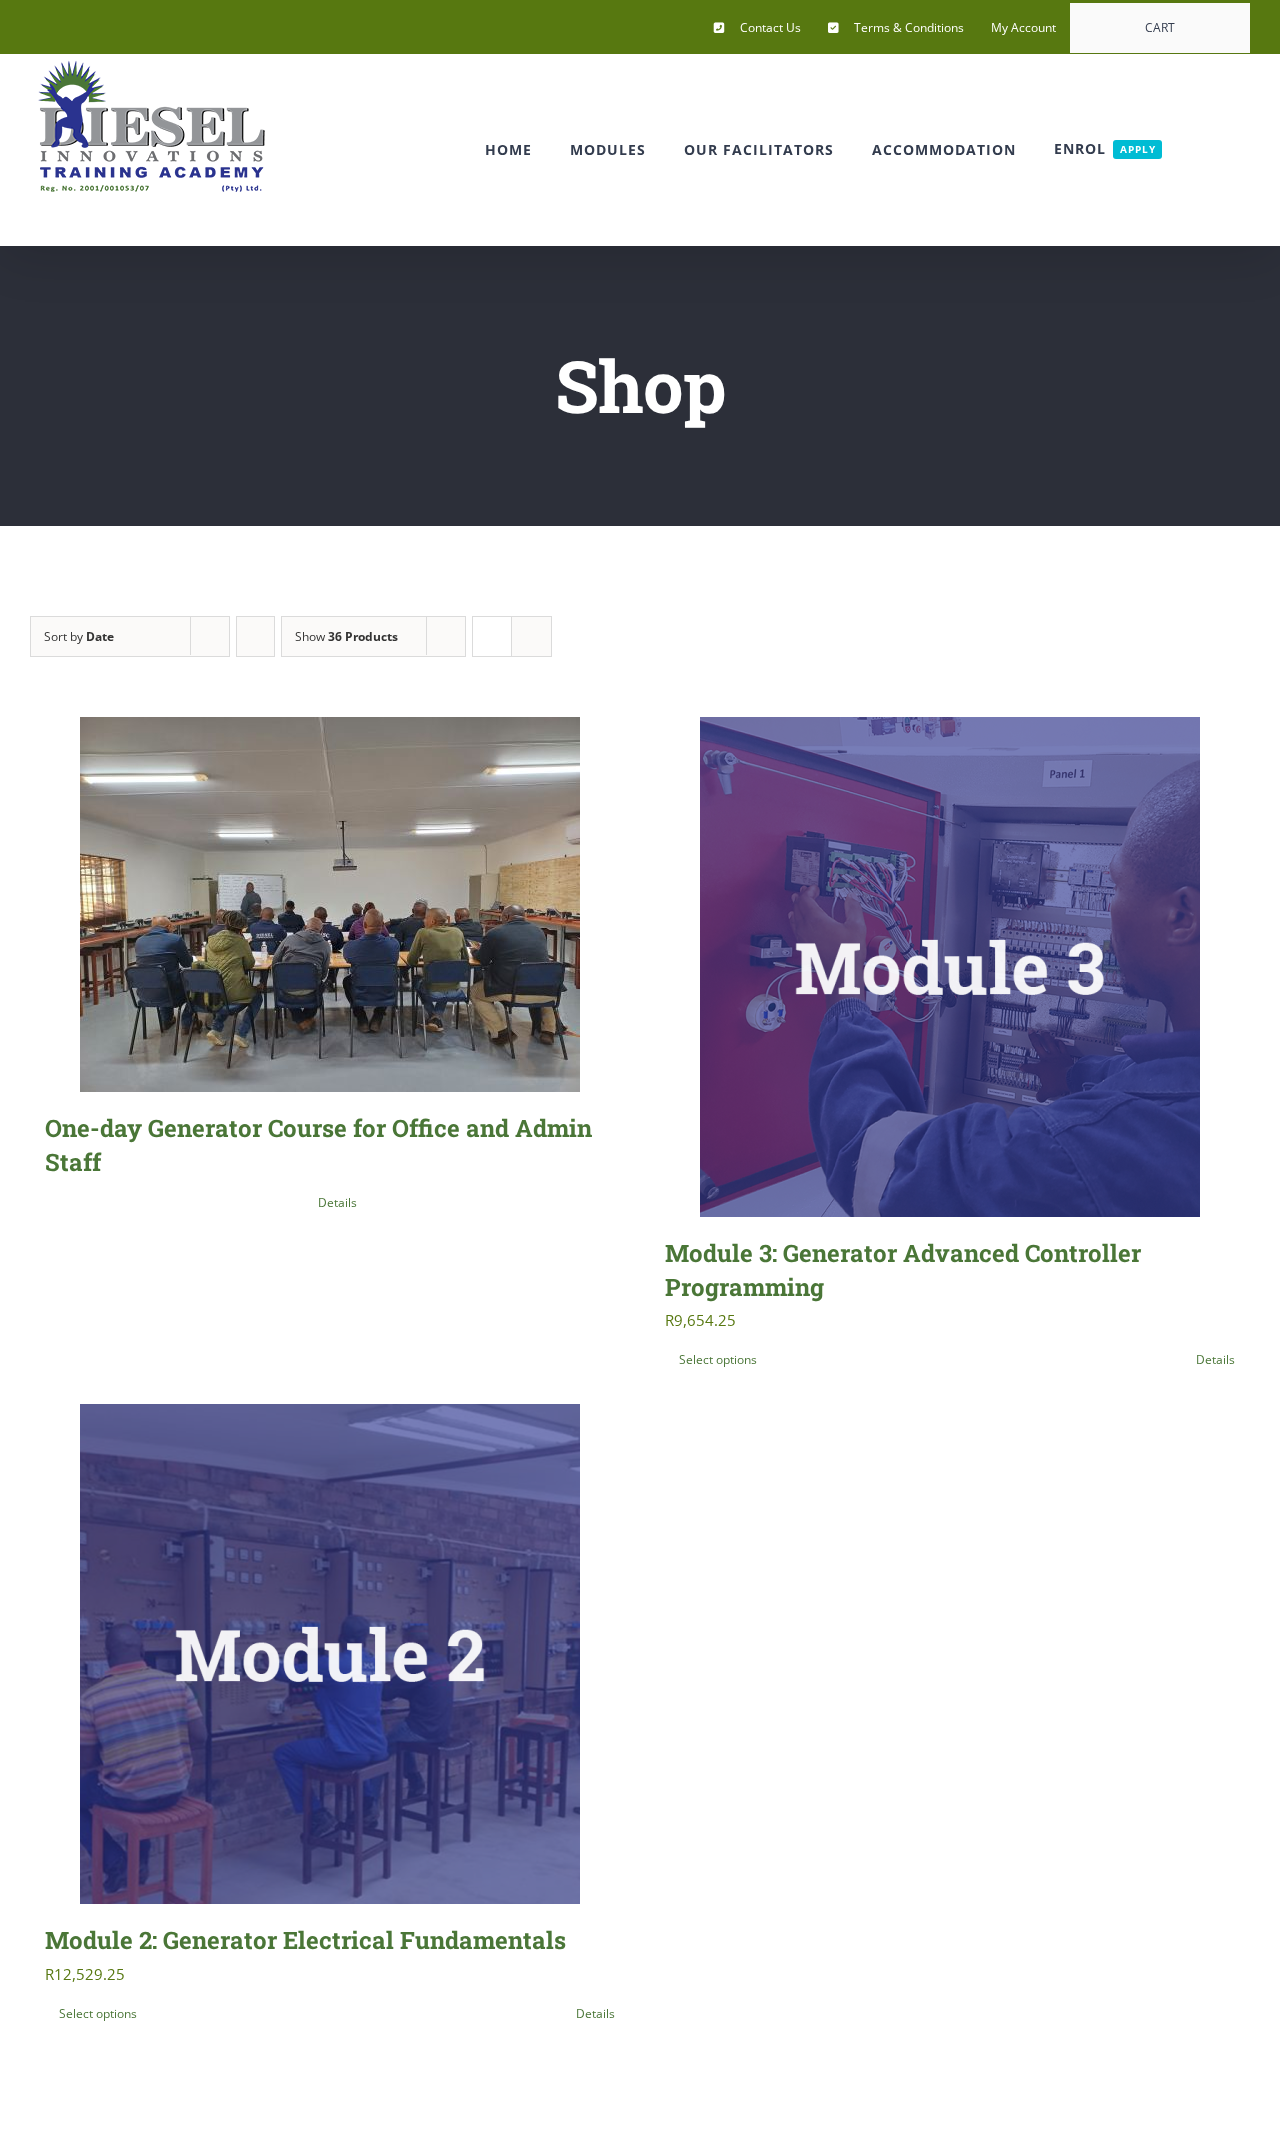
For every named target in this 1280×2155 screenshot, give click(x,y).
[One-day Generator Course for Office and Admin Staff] (330, 904)
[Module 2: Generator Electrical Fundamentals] (330, 1654)
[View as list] (531, 636)
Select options (718, 1359)
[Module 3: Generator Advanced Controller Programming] (950, 967)
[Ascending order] (255, 636)
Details (337, 1202)
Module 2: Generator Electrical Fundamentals (305, 1940)
